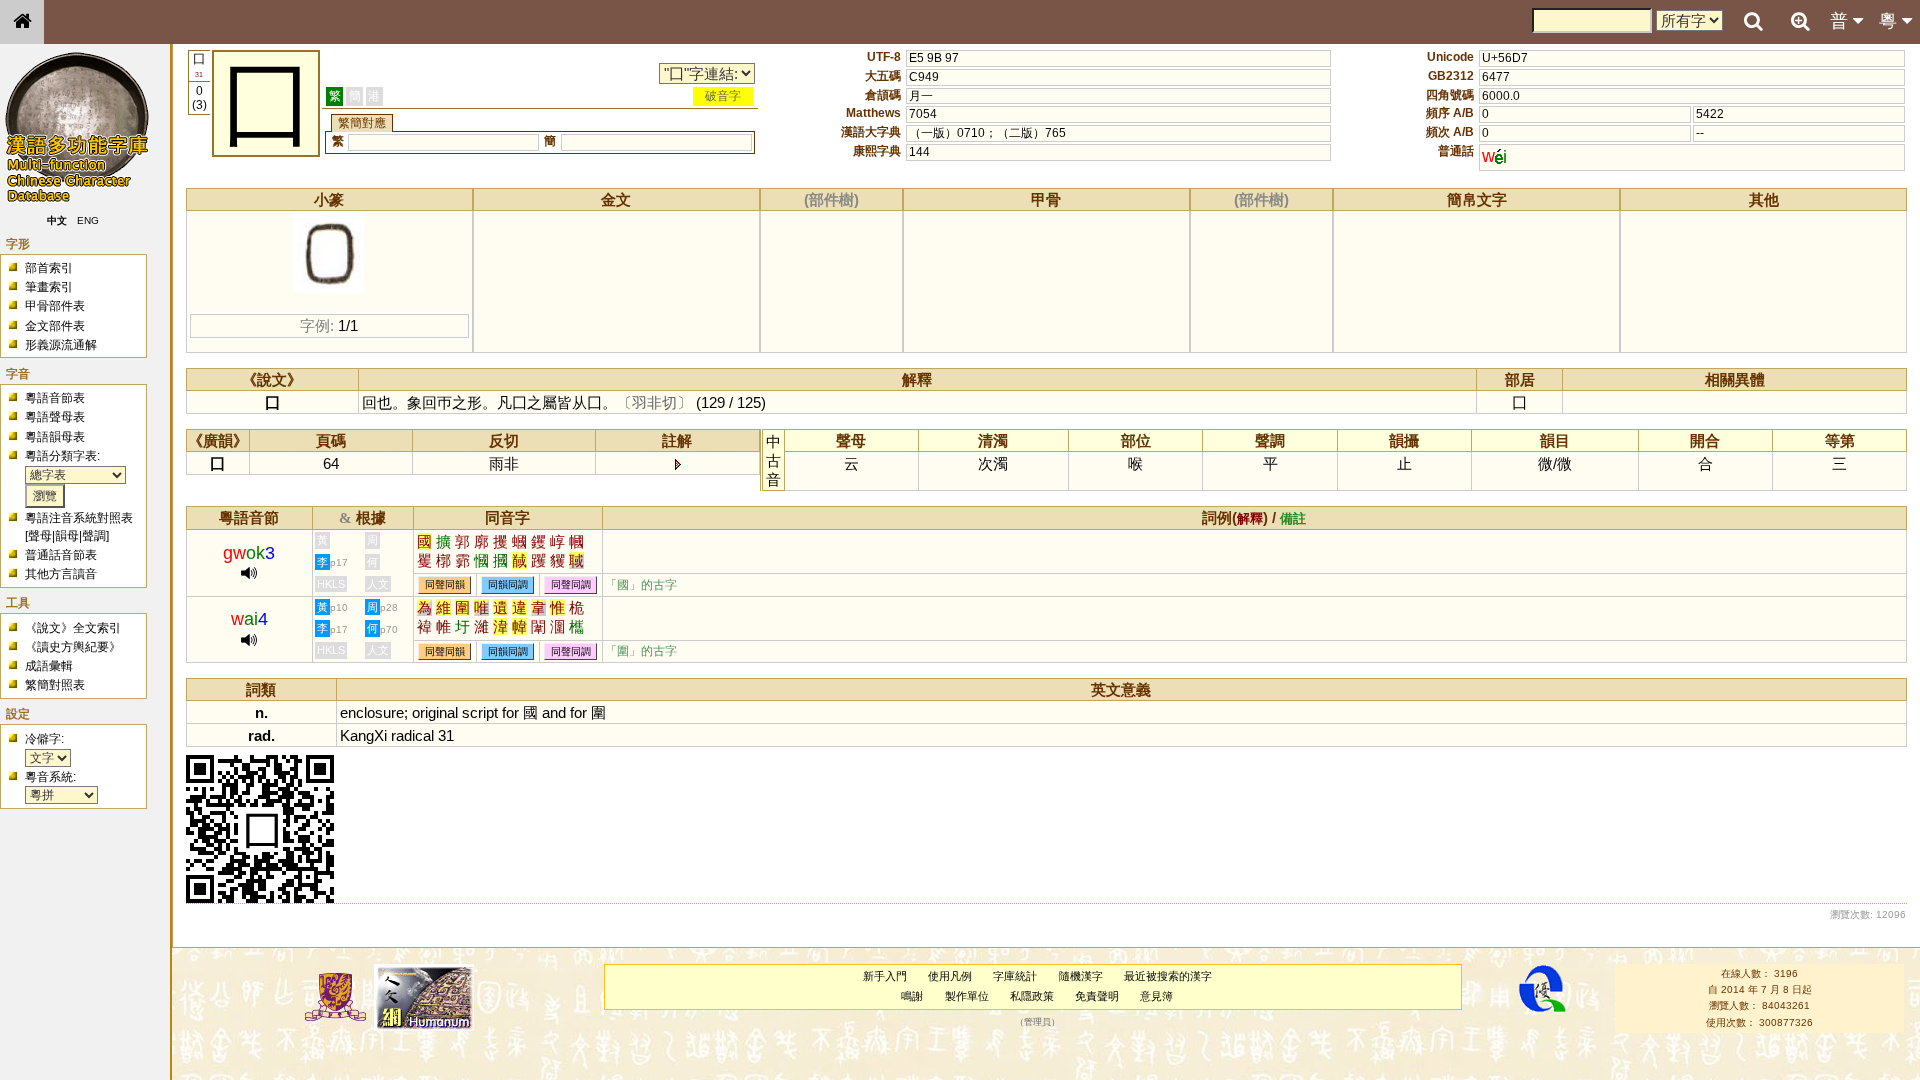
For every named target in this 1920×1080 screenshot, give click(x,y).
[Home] (22, 22)
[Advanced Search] (1800, 21)
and (554, 712)
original (435, 712)
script (480, 712)
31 (446, 735)
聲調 (94, 536)
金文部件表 (55, 326)
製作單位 (967, 996)
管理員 (1037, 1022)
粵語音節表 (55, 398)
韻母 (67, 536)
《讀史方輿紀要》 (73, 647)
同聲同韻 (445, 585)
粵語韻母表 (55, 437)
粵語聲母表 (55, 417)
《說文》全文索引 (73, 628)
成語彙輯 (49, 666)
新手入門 (885, 976)
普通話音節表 (61, 555)
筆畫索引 (49, 287)
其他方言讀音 (61, 574)
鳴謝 (912, 996)
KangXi (363, 735)
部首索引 (49, 268)
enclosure (372, 712)
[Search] (1753, 22)
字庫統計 (1015, 976)
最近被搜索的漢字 (1168, 976)
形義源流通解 (61, 345)
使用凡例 (950, 976)
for (510, 712)
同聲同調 (571, 585)
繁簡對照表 (55, 685)
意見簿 (1156, 996)
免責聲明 (1097, 996)
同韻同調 (508, 585)
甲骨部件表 (55, 306)
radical (412, 735)
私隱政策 (1032, 996)
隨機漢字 (1081, 976)
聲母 (40, 536)
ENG (88, 220)
